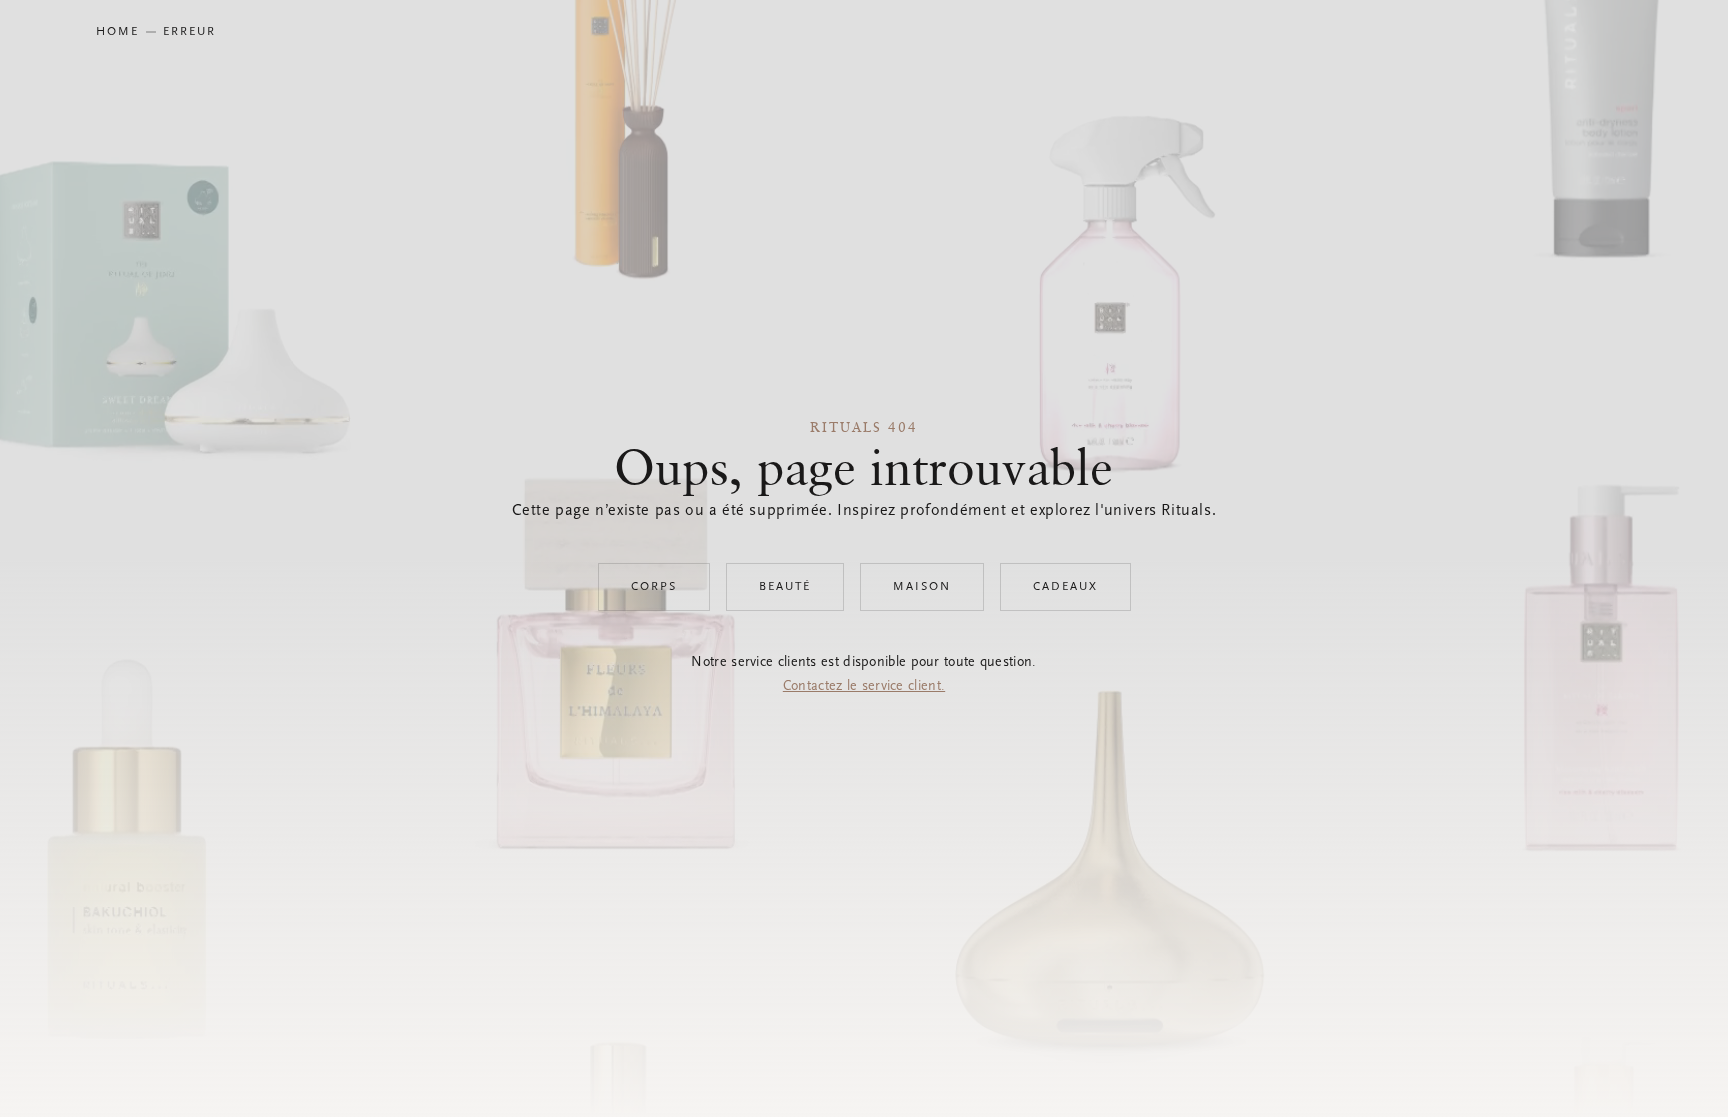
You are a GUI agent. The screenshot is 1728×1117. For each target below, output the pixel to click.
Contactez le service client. (864, 687)
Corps (654, 587)
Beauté (785, 587)
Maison (922, 587)
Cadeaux (1065, 587)
